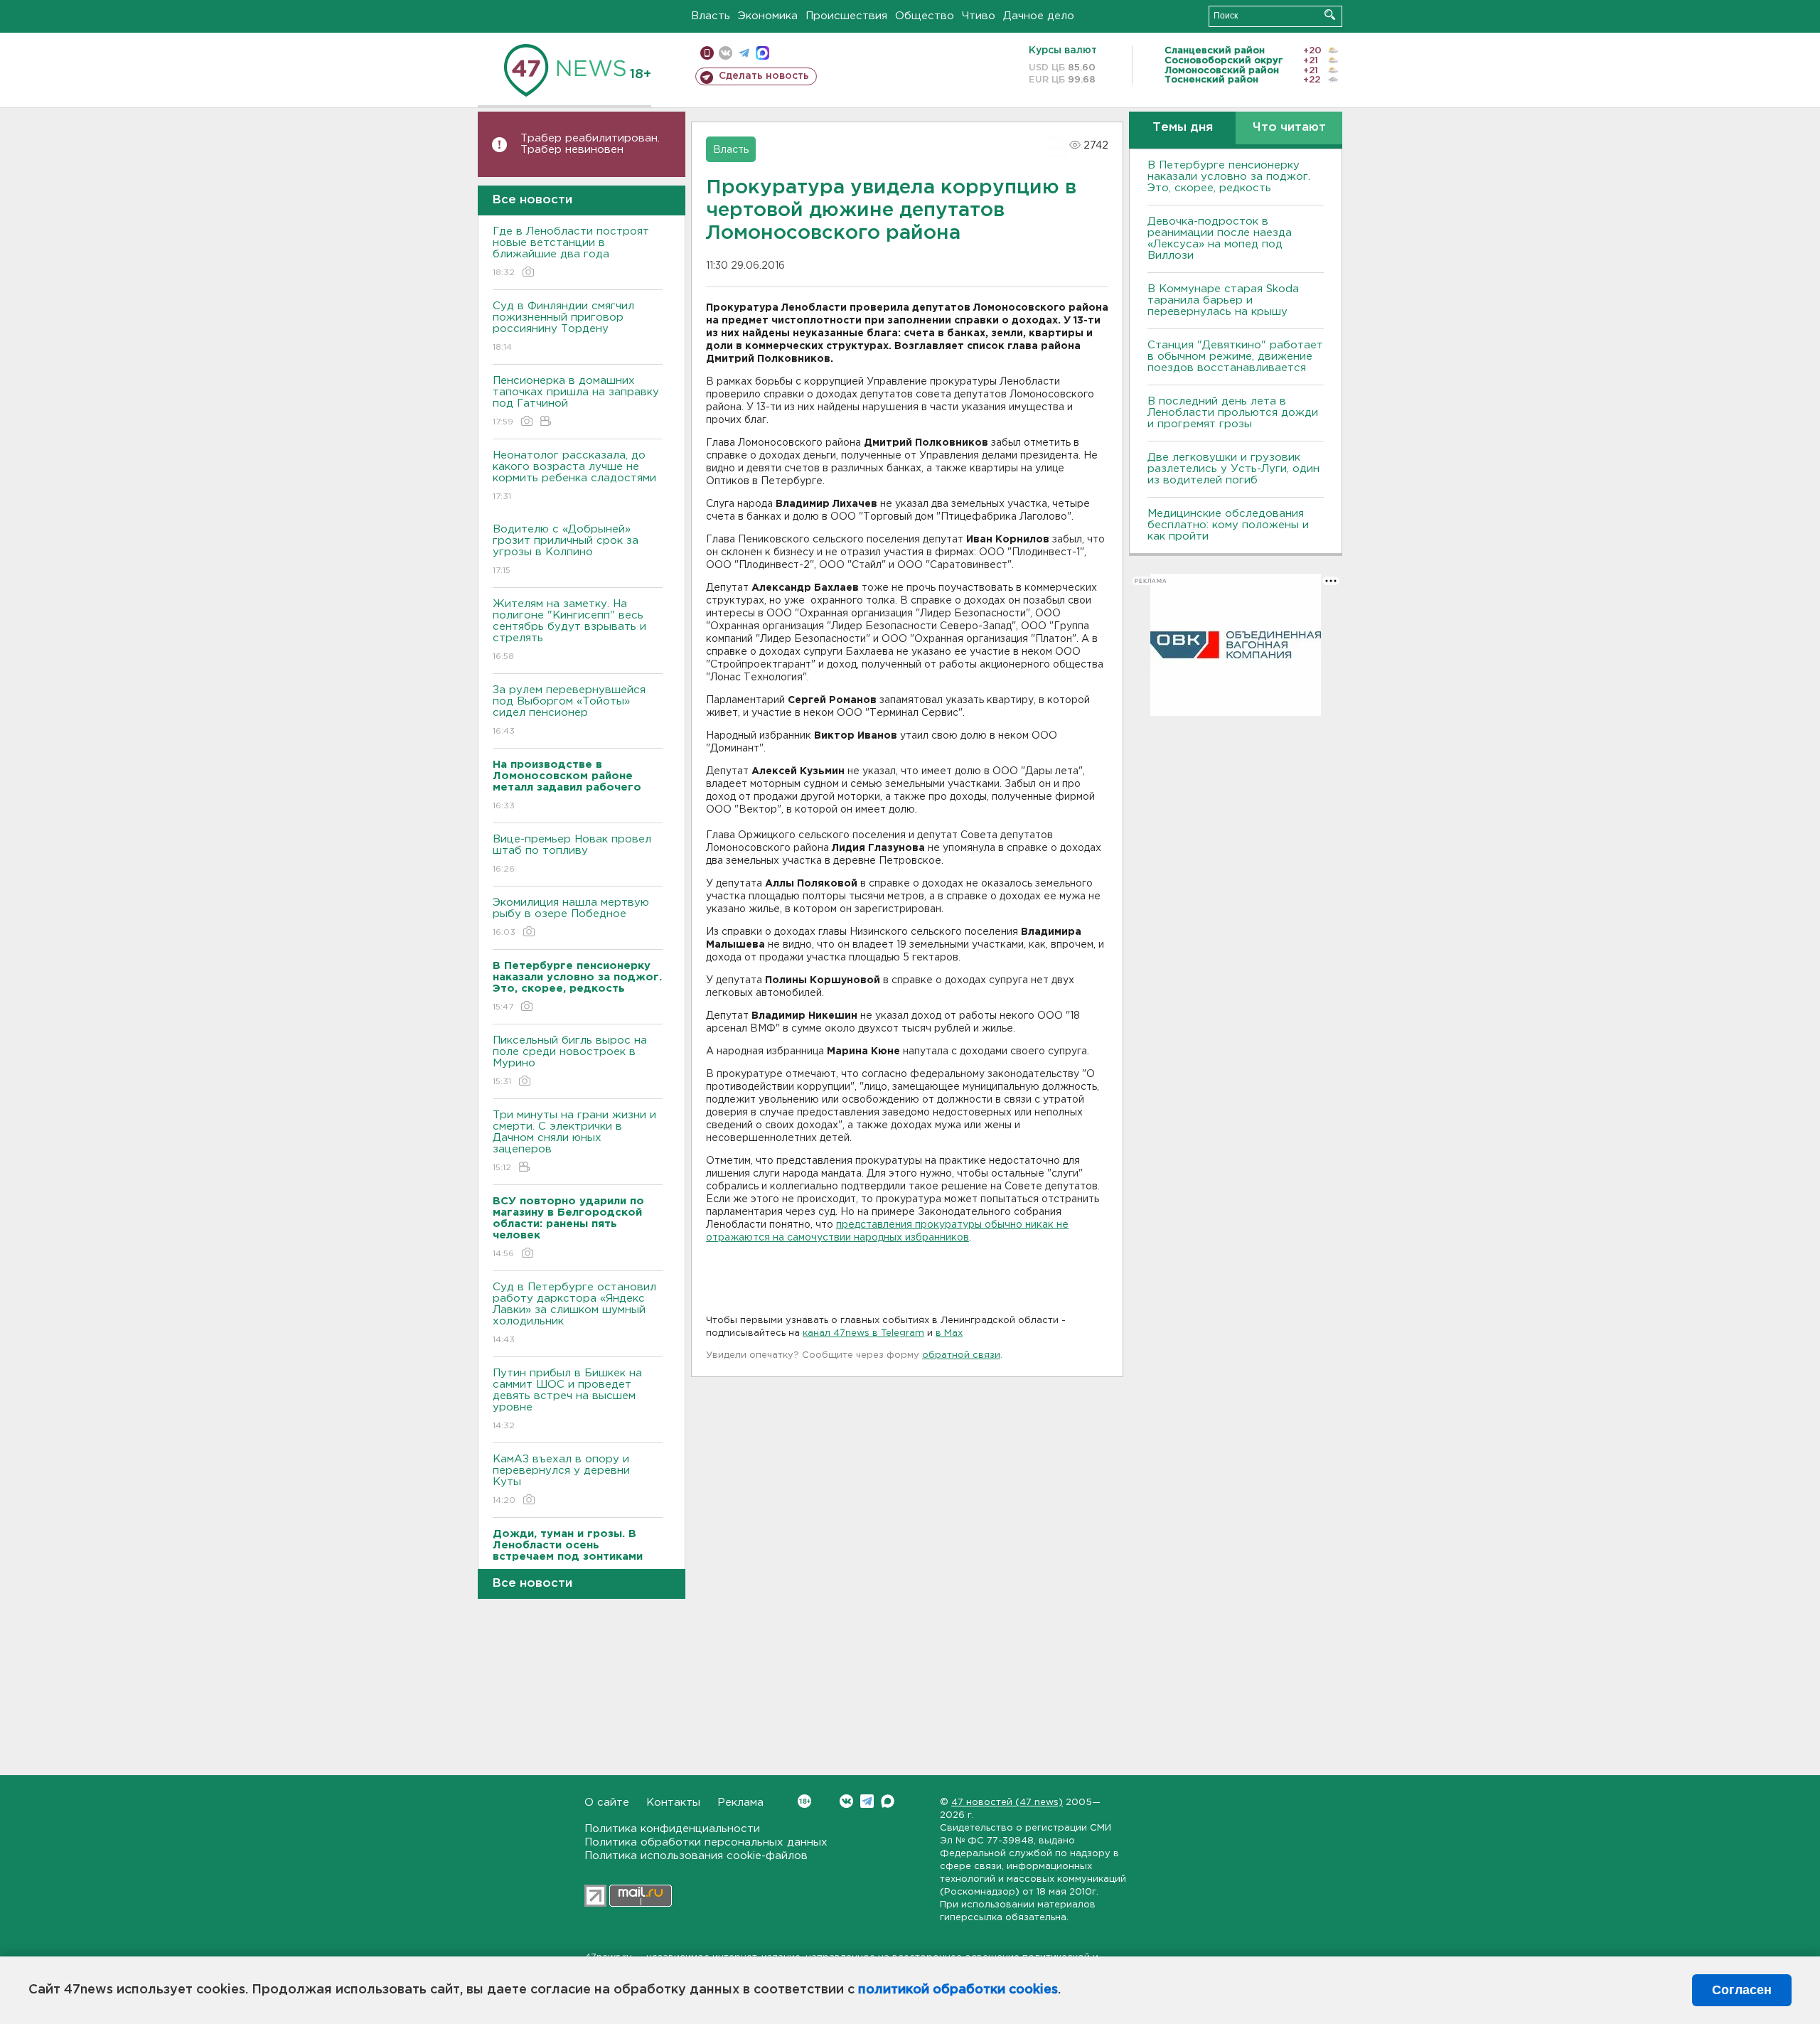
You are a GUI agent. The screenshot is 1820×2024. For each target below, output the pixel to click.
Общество (925, 16)
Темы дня (1183, 128)
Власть (711, 16)
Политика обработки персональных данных (706, 1842)
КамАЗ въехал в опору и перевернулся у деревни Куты (561, 1479)
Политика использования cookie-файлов (696, 1856)
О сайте (607, 1803)
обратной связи (961, 1355)
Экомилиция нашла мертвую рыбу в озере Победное (571, 917)
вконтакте (726, 53)
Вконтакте (846, 1801)
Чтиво (979, 16)
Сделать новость (764, 76)
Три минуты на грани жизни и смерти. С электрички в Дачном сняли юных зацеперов (574, 1141)
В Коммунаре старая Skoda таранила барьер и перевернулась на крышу (1223, 300)
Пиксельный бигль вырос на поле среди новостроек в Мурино (570, 1061)
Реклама (740, 1803)
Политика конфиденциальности (672, 1829)
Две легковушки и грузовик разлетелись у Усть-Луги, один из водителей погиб (1233, 469)
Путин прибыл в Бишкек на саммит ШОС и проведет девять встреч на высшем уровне (567, 1399)
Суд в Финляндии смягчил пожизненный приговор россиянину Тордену (563, 326)
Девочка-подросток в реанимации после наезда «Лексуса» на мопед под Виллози (1220, 239)
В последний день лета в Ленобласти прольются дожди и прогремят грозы (1233, 413)
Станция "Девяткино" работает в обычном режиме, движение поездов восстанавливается (1235, 357)
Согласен (1742, 1990)
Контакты (673, 1803)
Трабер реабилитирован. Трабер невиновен (590, 144)
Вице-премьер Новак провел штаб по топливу (572, 854)
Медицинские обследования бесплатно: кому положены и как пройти (1228, 525)
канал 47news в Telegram (863, 1333)
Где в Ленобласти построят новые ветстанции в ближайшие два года (571, 252)
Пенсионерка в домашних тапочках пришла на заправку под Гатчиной (576, 401)
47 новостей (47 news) (1007, 1803)
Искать (1330, 15)
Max (888, 1801)
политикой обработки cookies (958, 1990)
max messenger (762, 53)
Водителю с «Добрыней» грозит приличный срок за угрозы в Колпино (566, 550)
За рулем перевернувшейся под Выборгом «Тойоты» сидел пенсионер (569, 710)
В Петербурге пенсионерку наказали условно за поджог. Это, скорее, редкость (1229, 177)
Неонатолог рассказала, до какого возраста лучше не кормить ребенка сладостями (574, 476)
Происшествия (846, 16)
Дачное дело (1039, 16)
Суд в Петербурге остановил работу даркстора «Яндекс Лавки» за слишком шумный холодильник (574, 1313)
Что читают (1289, 128)
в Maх (949, 1333)
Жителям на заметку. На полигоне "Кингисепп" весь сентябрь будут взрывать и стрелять (569, 630)
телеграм (744, 53)
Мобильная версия (707, 53)
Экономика (768, 16)
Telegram (867, 1801)
